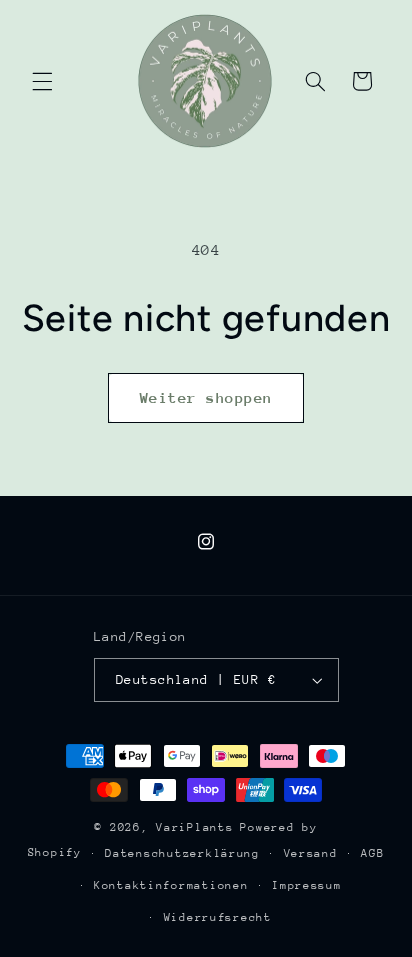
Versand (311, 853)
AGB (372, 853)
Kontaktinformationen (171, 885)
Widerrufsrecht (218, 917)
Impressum (307, 885)
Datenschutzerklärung (182, 853)
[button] (42, 81)
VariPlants (194, 827)
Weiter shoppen (206, 397)
